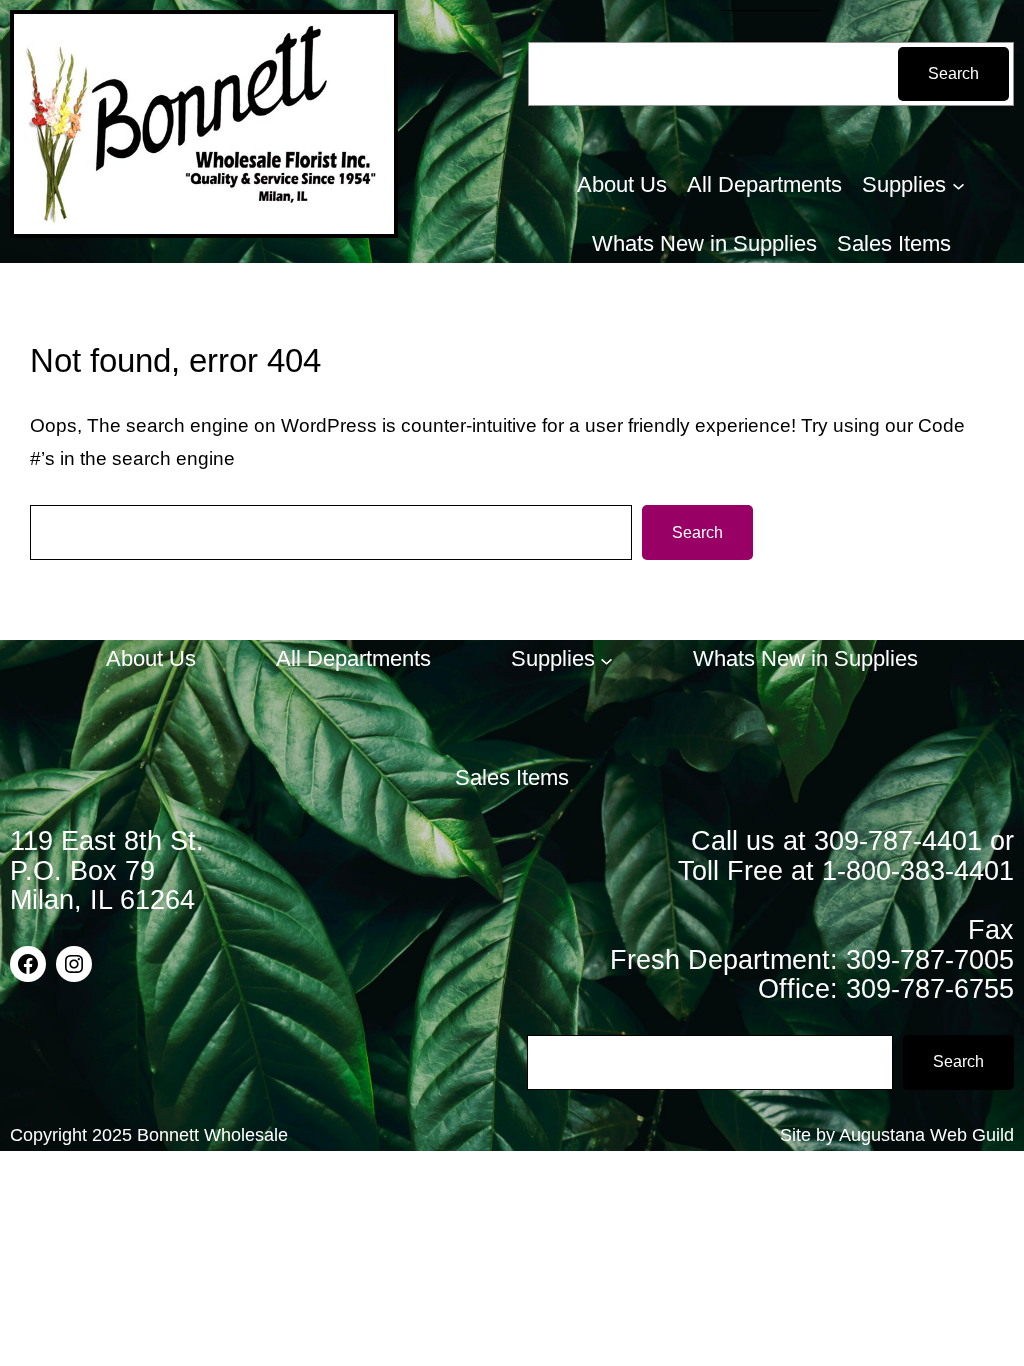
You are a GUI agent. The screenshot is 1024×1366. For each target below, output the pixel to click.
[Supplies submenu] (958, 185)
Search (953, 73)
